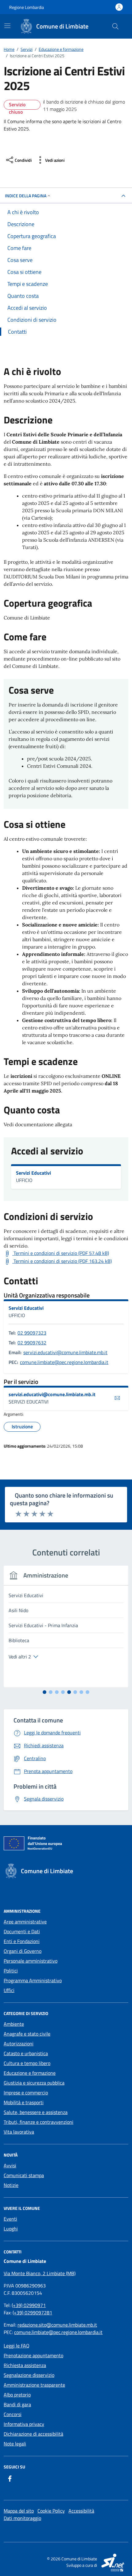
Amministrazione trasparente (34, 2385)
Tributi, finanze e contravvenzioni (39, 2122)
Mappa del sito (19, 2511)
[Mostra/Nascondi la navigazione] (7, 26)
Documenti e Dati (22, 1931)
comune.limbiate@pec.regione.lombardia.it (64, 1362)
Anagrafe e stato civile (27, 2034)
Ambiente (14, 2024)
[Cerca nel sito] (115, 26)
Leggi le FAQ (17, 2346)
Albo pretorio (17, 2395)
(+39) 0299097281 (32, 2313)
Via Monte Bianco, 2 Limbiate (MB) (40, 2273)
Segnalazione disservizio (29, 2375)
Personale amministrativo (31, 1961)
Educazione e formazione (30, 2073)
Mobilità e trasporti (24, 2102)
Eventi (10, 2219)
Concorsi (13, 2414)
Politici (11, 1971)
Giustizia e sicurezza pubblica (34, 2083)
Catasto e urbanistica (26, 2053)
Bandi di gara (17, 2404)
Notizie (11, 2185)
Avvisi (10, 2165)
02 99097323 (32, 1333)
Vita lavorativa (19, 2132)
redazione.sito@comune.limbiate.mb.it (57, 2325)
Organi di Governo (23, 1951)
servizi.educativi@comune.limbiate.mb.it (65, 1352)
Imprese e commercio (26, 2093)
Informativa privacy (24, 2424)
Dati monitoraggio (22, 2518)
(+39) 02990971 (29, 2305)
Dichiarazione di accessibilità (33, 2434)
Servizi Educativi (33, 1173)
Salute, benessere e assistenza (36, 2112)
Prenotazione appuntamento (33, 2355)
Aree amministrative (25, 1922)
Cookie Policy (51, 2511)
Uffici (9, 1990)
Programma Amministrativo (33, 1980)
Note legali (15, 2444)
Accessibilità (81, 2511)
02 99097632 (32, 1343)
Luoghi (11, 2229)
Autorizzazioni (19, 2044)
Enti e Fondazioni (22, 1941)
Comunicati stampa (24, 2175)
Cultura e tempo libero (27, 2063)
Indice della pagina (26, 196)
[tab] (45, 1692)
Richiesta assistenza (25, 2365)
